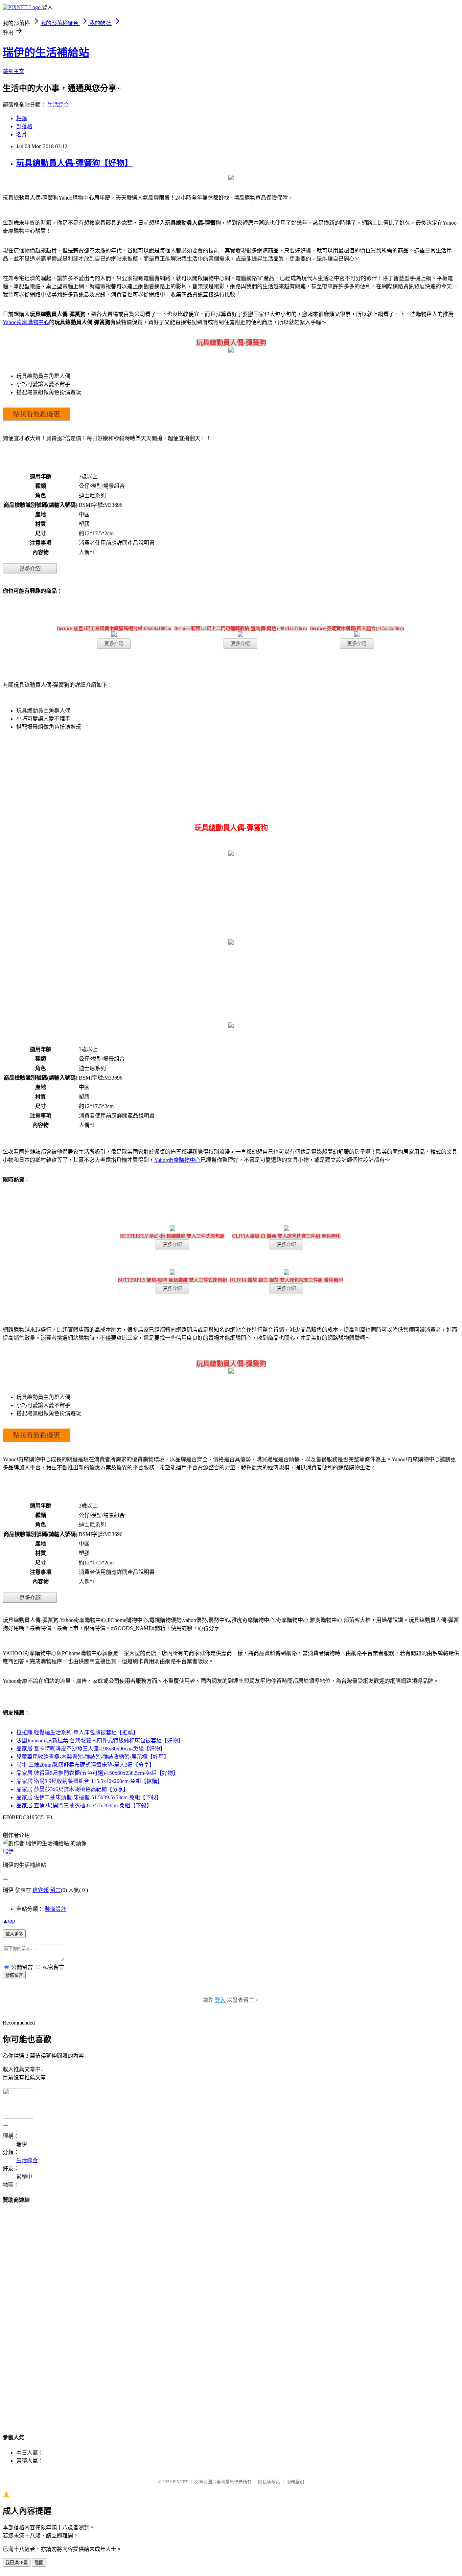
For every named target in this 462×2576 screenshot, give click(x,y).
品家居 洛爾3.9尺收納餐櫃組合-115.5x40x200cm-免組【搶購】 (89, 1781)
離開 (39, 2563)
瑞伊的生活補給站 (46, 52)
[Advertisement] (231, 2312)
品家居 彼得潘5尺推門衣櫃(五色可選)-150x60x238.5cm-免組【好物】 (97, 1773)
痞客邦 (41, 1890)
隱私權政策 (269, 2482)
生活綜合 (58, 105)
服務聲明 (295, 2482)
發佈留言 (14, 1975)
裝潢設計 (55, 1909)
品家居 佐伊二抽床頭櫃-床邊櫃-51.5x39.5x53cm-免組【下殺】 (89, 1797)
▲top (9, 1921)
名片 (22, 134)
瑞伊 (8, 1851)
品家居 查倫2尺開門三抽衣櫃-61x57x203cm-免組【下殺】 (84, 1805)
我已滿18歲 (17, 2563)
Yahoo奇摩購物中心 (26, 322)
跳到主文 (14, 71)
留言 (55, 1890)
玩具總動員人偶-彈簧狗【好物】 (74, 163)
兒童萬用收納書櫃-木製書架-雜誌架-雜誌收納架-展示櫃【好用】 (93, 1757)
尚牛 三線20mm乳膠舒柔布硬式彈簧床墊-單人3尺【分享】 (85, 1765)
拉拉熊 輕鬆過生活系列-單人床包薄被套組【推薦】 (77, 1732)
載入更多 (14, 1934)
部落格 (24, 126)
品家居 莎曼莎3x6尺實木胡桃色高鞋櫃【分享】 (72, 1789)
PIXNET (180, 2482)
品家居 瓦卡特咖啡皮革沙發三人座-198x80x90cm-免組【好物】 (91, 1749)
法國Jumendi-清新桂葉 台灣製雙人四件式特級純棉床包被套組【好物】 (100, 1741)
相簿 (22, 118)
